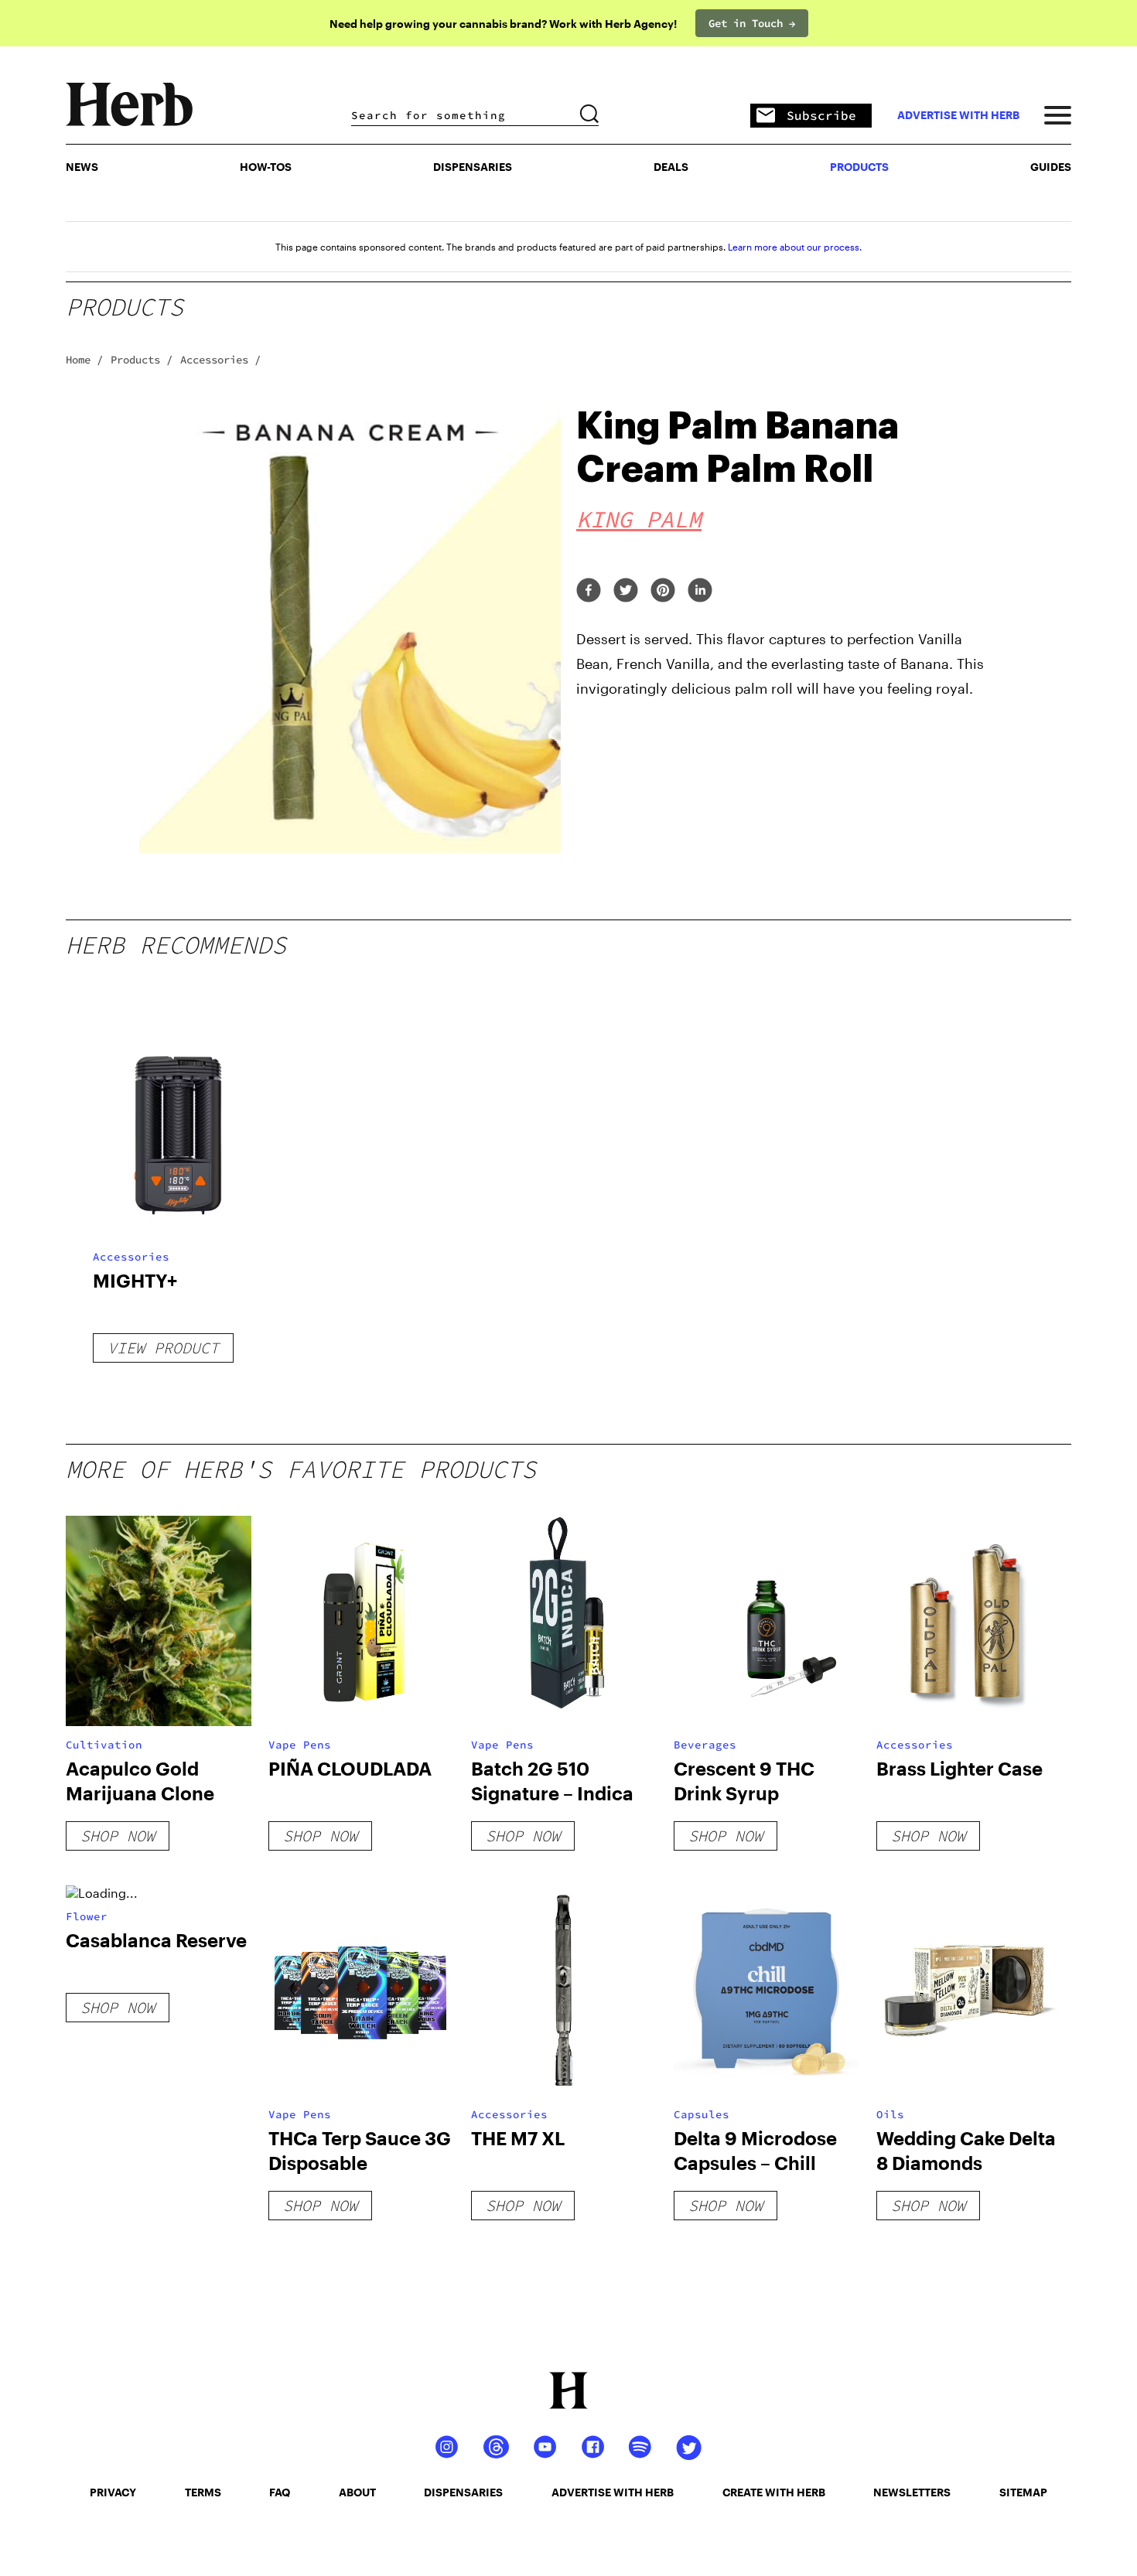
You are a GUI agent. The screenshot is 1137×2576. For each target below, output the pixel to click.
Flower (87, 1916)
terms (203, 2492)
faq (280, 2492)
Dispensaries (473, 167)
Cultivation (104, 1745)
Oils (890, 2114)
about (357, 2492)
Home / (84, 360)
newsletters (912, 2492)
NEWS (82, 167)
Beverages (705, 1745)
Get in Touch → (752, 23)
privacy (113, 2492)
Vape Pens (300, 1745)
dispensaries (463, 2492)
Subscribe (821, 115)
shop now (118, 1836)
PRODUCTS (859, 167)
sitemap (1023, 2492)
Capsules (702, 2114)
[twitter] (626, 591)
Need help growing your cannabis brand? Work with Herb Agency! (503, 24)
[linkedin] (700, 591)
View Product (163, 1348)
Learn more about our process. (795, 247)
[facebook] (589, 591)
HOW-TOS (266, 167)
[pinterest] (663, 591)
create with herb (774, 2492)
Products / (142, 360)
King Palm (639, 519)
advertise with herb (958, 115)
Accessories (131, 1257)
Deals (671, 167)
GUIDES (1051, 167)
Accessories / (220, 360)
